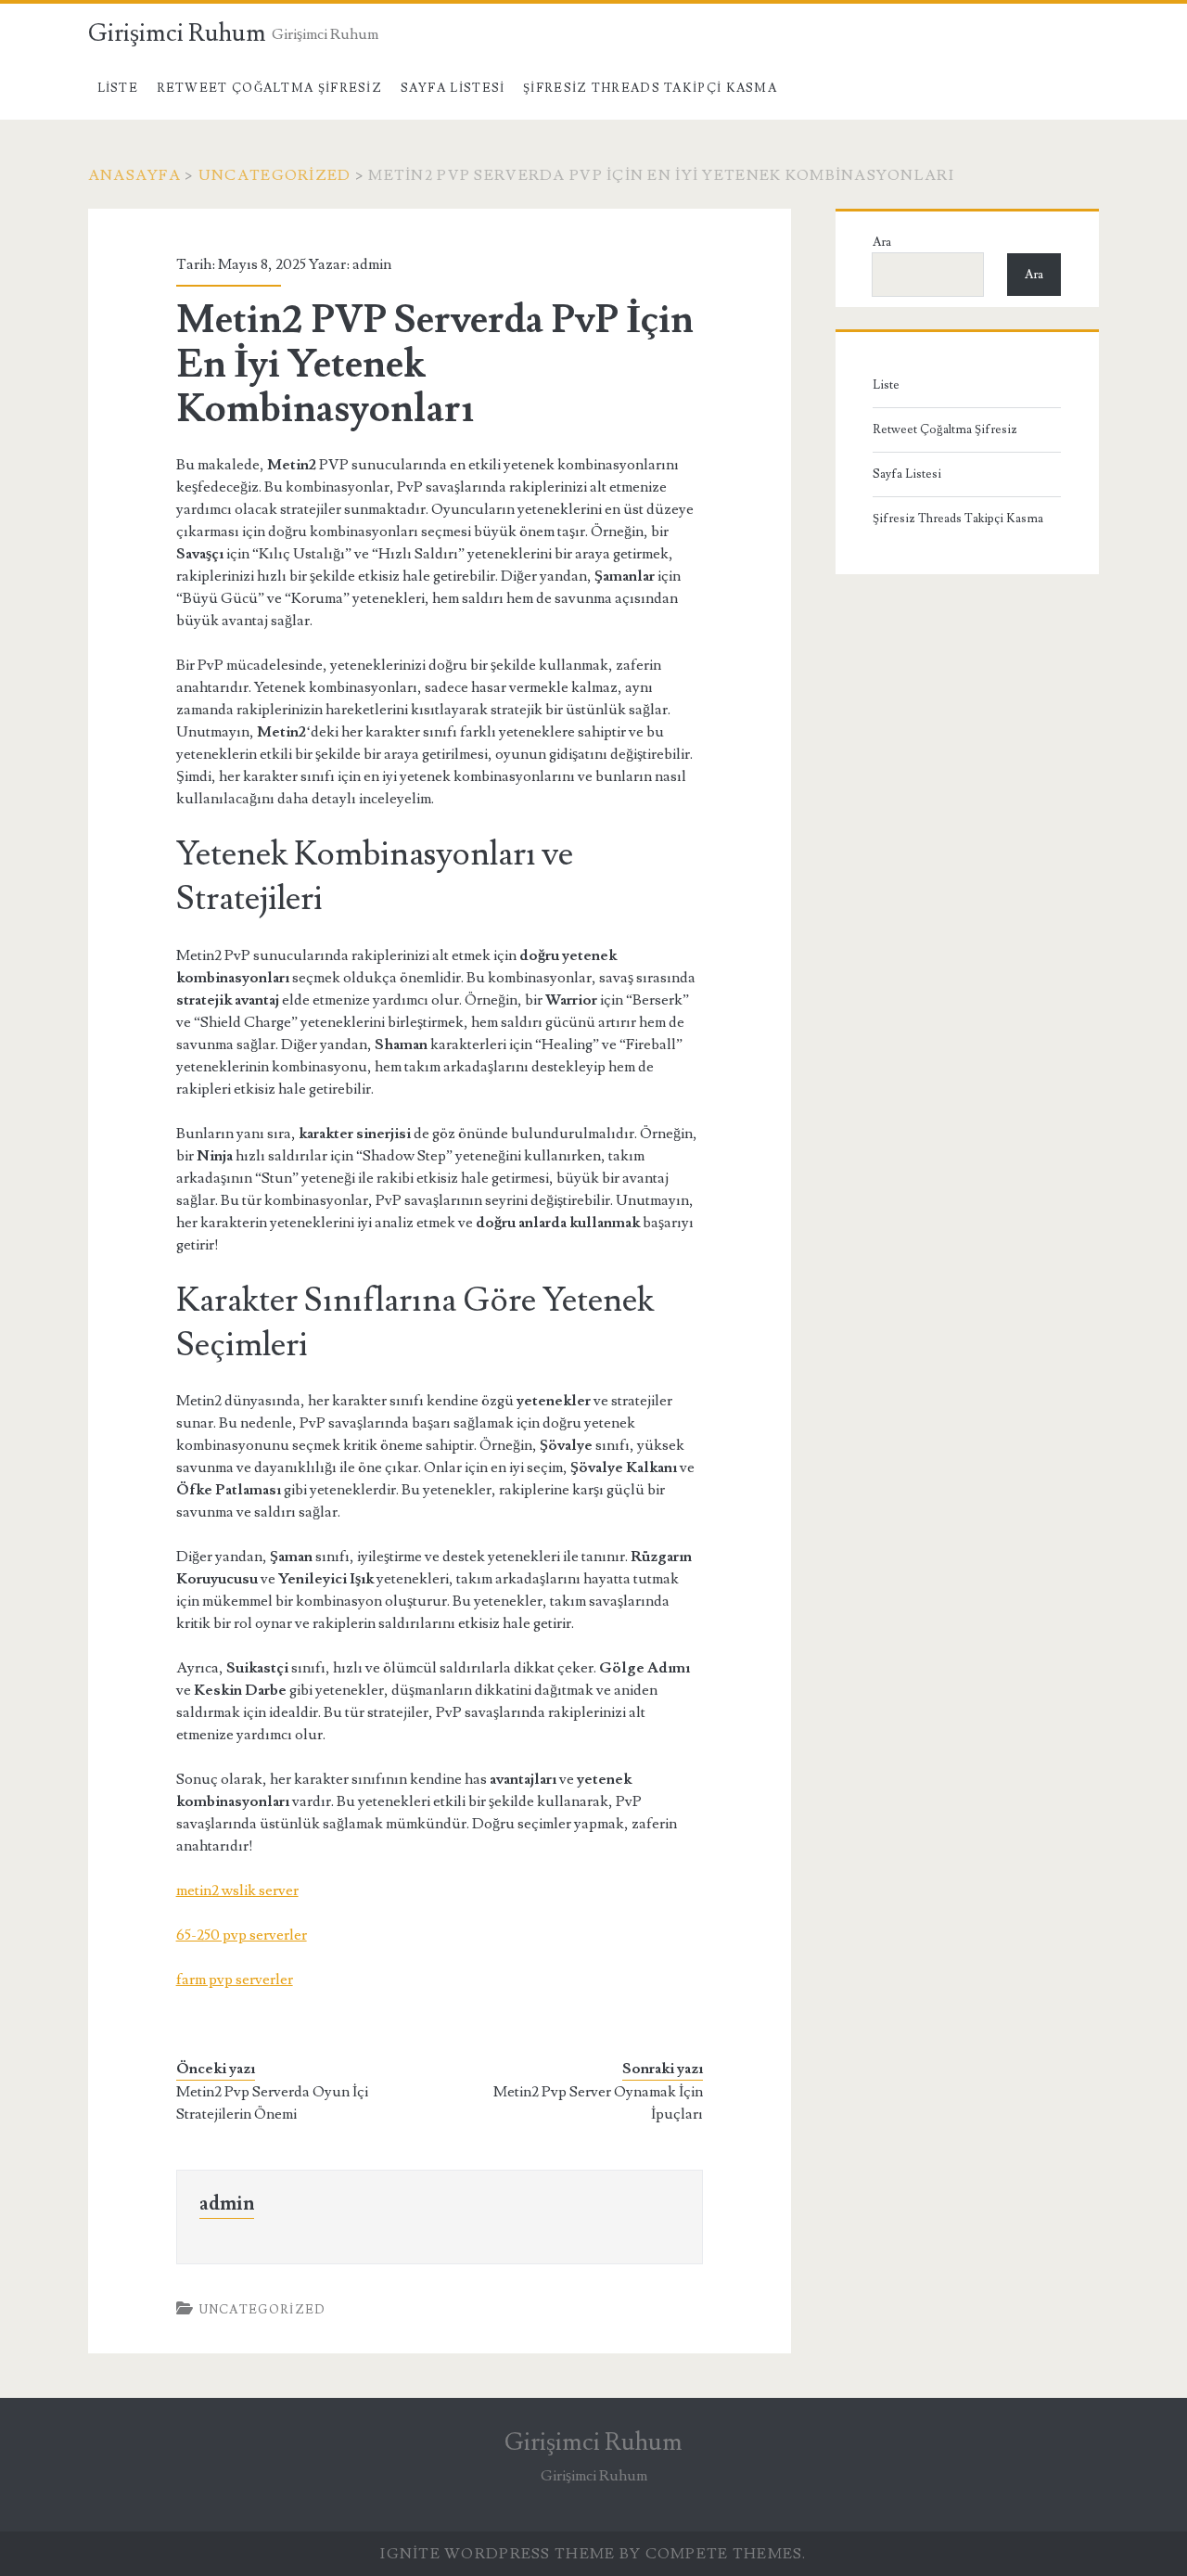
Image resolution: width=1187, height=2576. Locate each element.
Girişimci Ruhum (177, 33)
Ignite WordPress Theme (498, 2554)
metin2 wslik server (237, 1890)
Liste (118, 88)
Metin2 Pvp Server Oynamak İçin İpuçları (598, 2103)
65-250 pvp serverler (242, 1935)
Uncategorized (275, 175)
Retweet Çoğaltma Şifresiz (270, 88)
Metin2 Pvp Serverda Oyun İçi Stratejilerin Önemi (272, 2103)
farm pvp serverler (235, 1980)
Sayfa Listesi (453, 88)
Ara (882, 242)
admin (372, 264)
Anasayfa (134, 175)
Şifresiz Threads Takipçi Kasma (650, 88)
